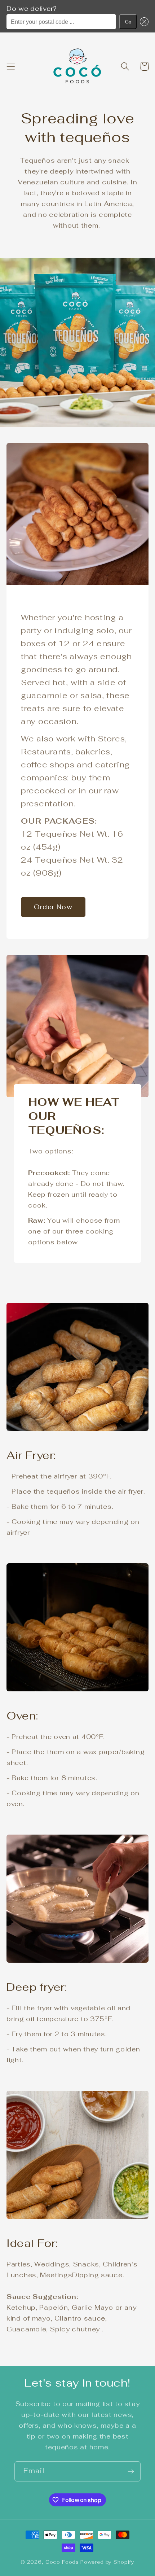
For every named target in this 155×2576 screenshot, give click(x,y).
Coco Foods (62, 2562)
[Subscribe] (131, 2471)
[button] (143, 22)
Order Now (53, 907)
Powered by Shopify (107, 2562)
